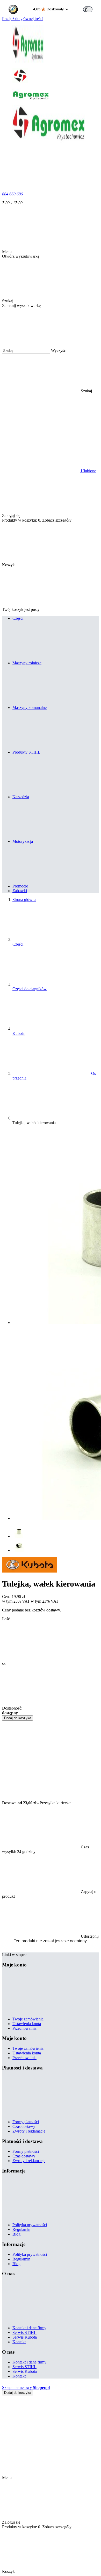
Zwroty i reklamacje (29, 2131)
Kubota (19, 1033)
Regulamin (21, 2229)
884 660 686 (12, 194)
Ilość (6, 1619)
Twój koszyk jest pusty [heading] (21, 609)
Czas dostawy (24, 2126)
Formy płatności (26, 2122)
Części (18, 944)
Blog (16, 2234)
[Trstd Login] (91, 9)
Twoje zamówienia (28, 2019)
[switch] (88, 9)
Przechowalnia (24, 2028)
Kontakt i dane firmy (29, 2328)
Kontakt (19, 2342)
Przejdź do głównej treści (23, 19)
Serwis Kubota (25, 2337)
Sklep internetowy (26, 2387)
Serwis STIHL (24, 2332)
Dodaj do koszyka (18, 1718)
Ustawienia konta (27, 2024)
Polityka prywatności (30, 2225)
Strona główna (24, 900)
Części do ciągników (30, 989)
